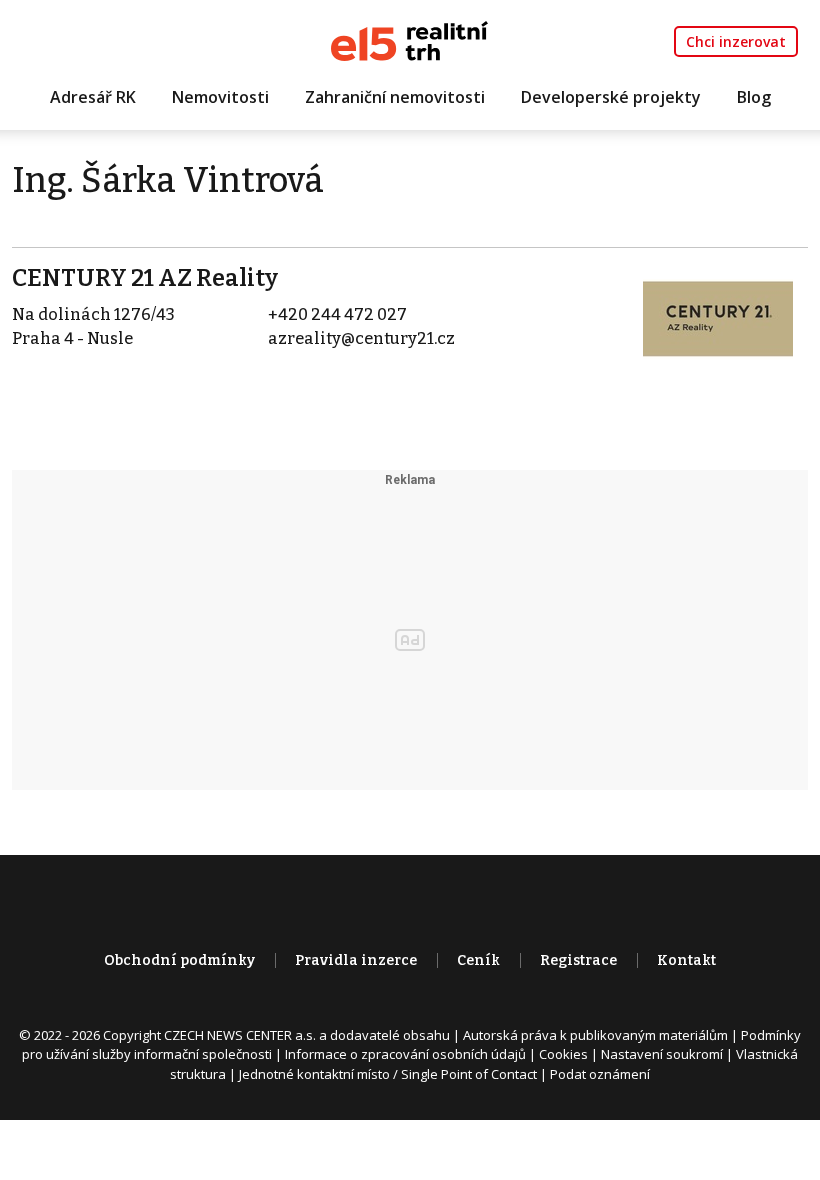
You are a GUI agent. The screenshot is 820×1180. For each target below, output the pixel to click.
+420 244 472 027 (337, 314)
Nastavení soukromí (662, 1054)
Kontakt (686, 960)
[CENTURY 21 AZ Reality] (718, 317)
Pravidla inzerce (356, 960)
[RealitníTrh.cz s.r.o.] (409, 39)
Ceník (478, 960)
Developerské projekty (611, 97)
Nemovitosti (220, 97)
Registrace (578, 960)
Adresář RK (93, 97)
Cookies (563, 1054)
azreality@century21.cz (361, 338)
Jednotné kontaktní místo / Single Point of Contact (388, 1074)
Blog (754, 97)
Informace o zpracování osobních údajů (405, 1054)
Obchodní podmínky (179, 960)
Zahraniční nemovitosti (395, 97)
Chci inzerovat (736, 41)
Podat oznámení (600, 1074)
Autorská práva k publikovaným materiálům (595, 1035)
